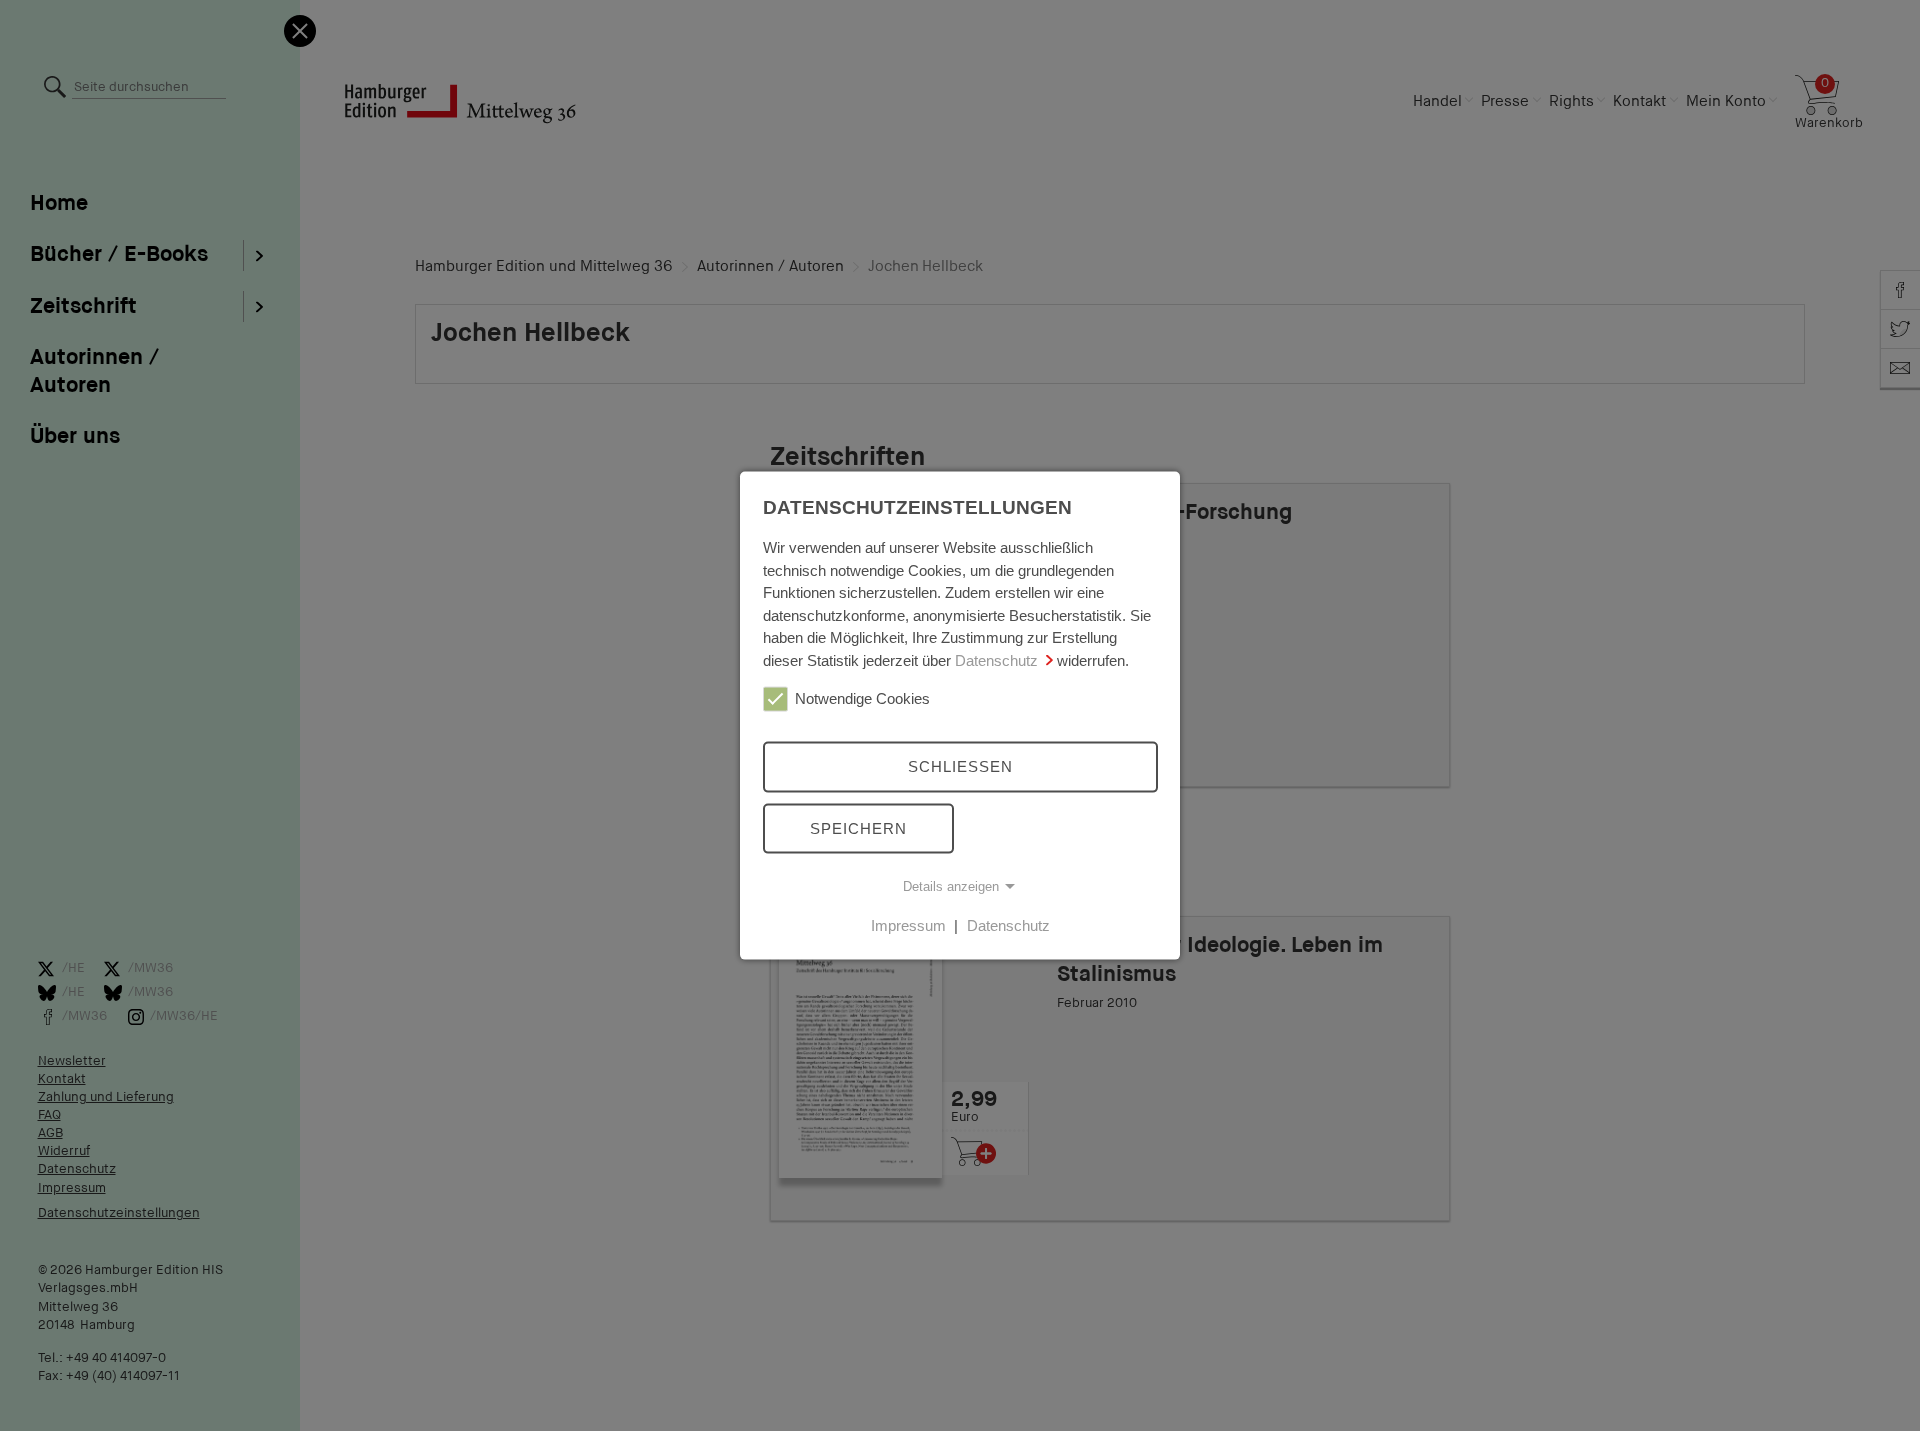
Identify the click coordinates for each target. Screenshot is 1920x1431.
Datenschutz (996, 659)
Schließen (960, 766)
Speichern (858, 827)
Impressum (908, 925)
